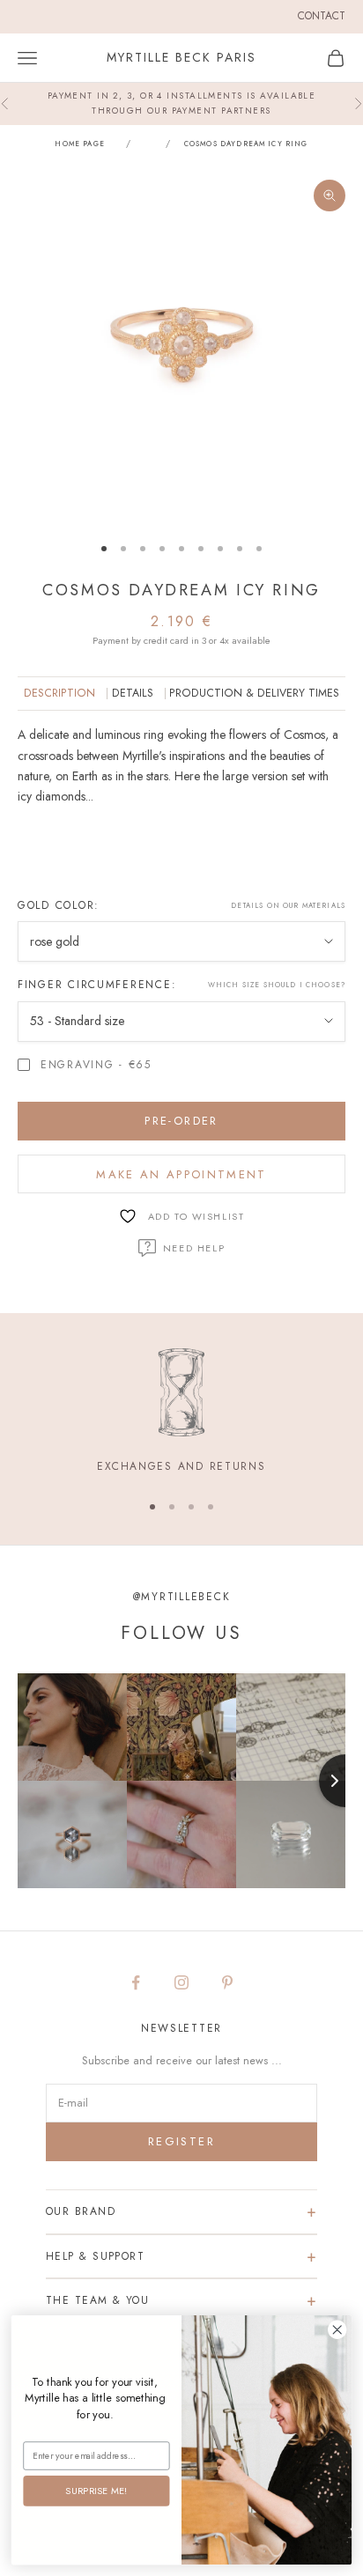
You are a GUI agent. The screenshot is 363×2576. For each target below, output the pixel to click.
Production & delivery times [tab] (254, 693)
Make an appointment (181, 1174)
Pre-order (181, 1121)
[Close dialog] (337, 2330)
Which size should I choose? (277, 985)
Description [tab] (59, 693)
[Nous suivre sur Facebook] (136, 1982)
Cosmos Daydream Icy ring (246, 144)
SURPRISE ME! (96, 2490)
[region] (181, 1412)
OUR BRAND (81, 2211)
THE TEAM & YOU (97, 2300)
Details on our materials (288, 905)
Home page (79, 144)
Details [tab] (133, 693)
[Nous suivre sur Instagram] (181, 1982)
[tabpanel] (181, 800)
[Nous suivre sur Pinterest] (227, 1982)
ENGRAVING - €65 (96, 1065)
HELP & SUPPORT (95, 2256)
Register (181, 2141)
